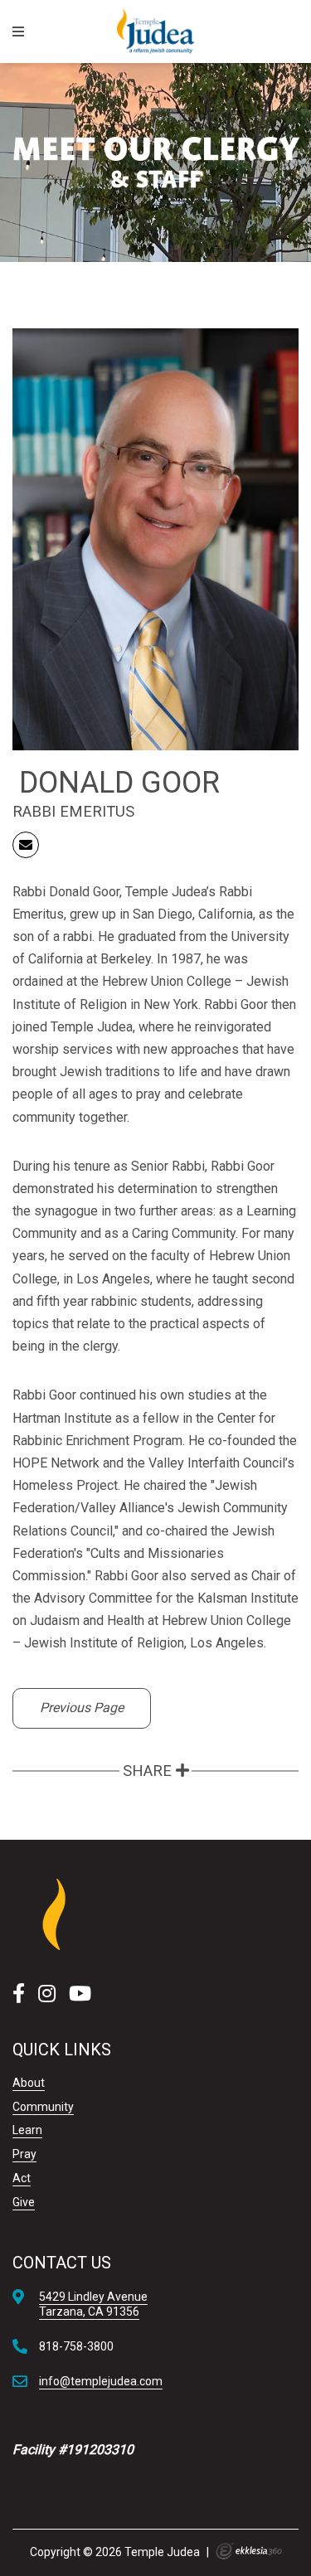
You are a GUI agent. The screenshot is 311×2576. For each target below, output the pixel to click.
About (29, 2083)
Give (24, 2202)
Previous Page (82, 1708)
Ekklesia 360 (249, 2551)
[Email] (26, 845)
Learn (27, 2130)
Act (22, 2178)
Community (43, 2107)
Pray (24, 2154)
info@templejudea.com (101, 2381)
